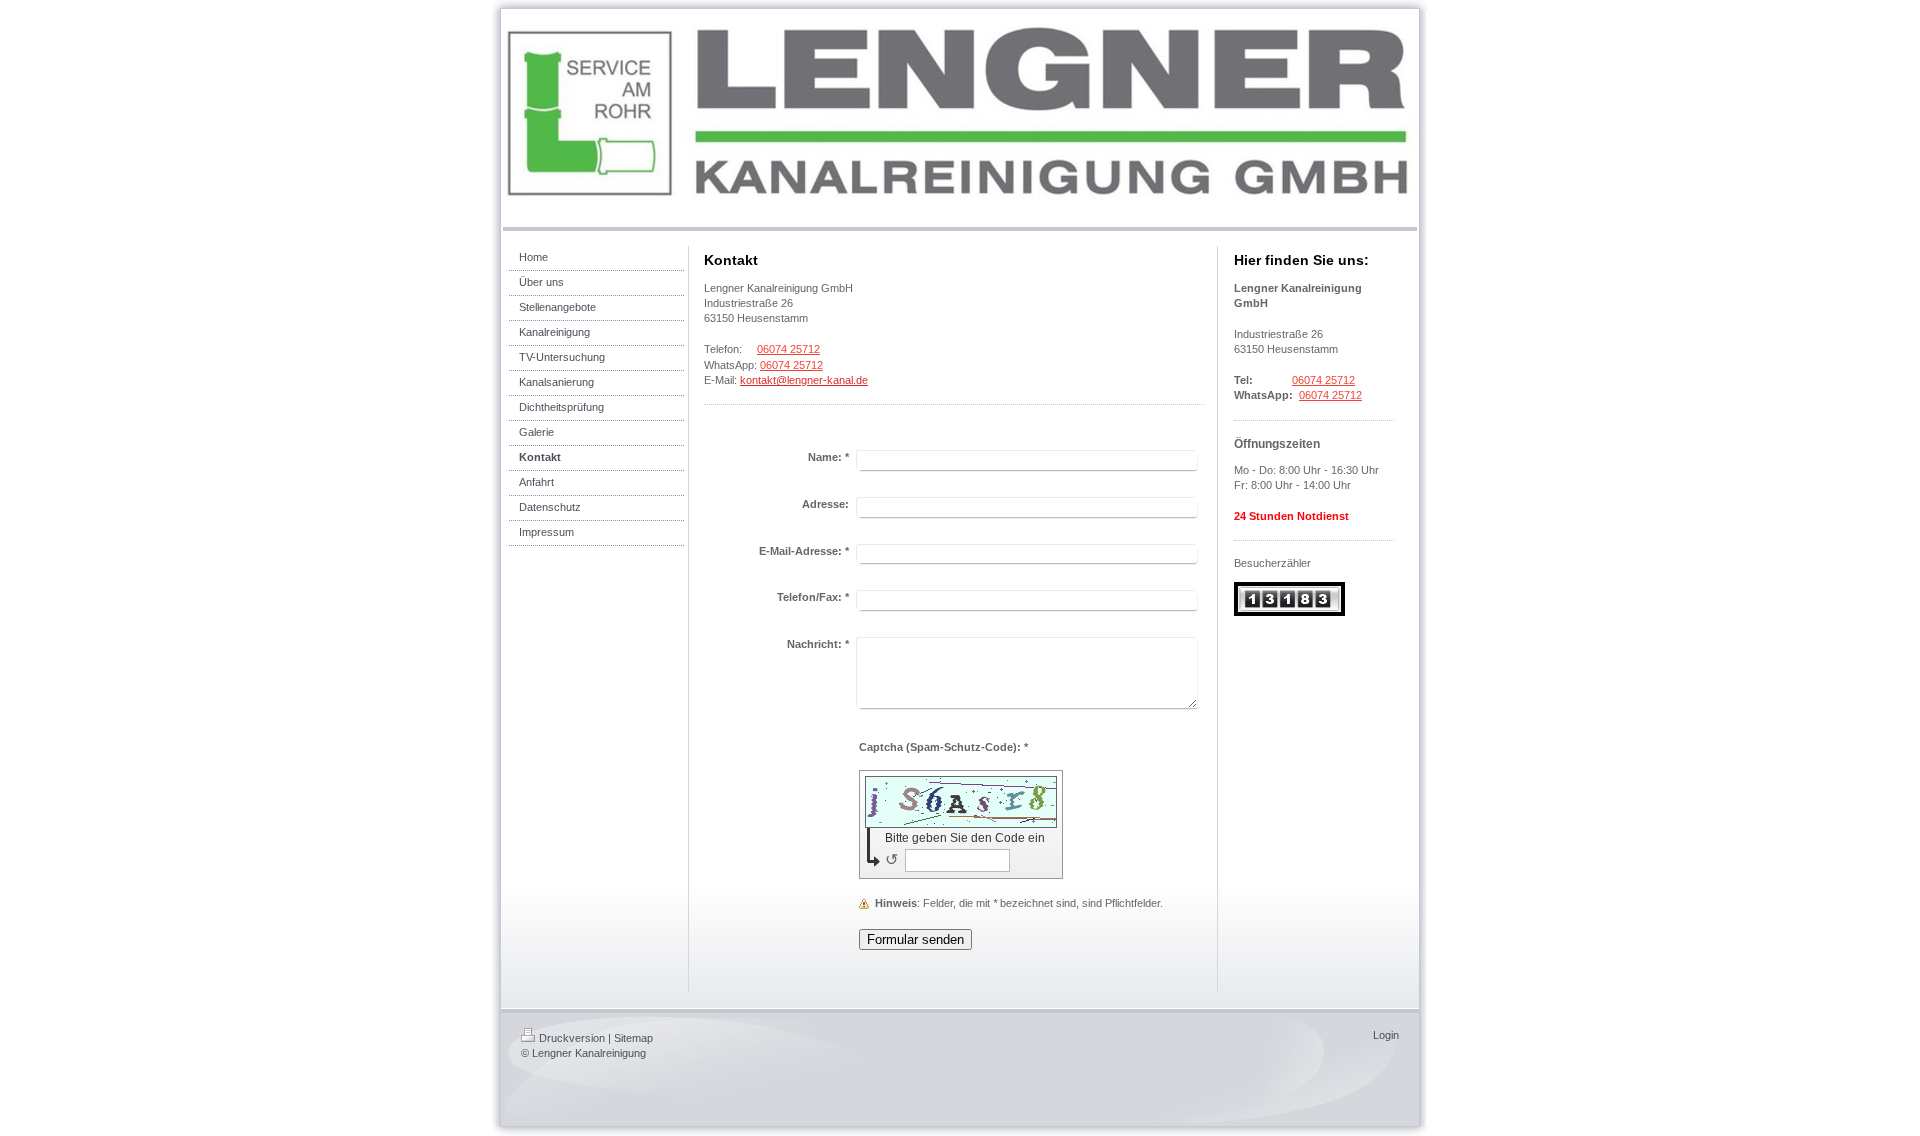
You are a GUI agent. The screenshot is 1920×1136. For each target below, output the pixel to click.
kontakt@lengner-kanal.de (804, 380)
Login (1386, 1035)
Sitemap (633, 1038)
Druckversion (572, 1038)
